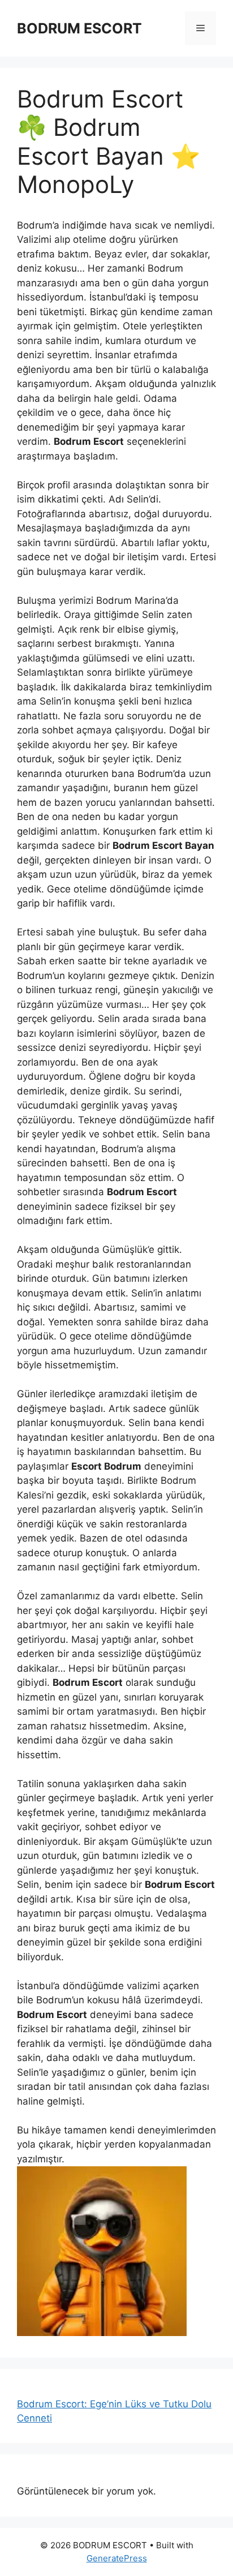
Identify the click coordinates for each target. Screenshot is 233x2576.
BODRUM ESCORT (79, 28)
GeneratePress (117, 2558)
